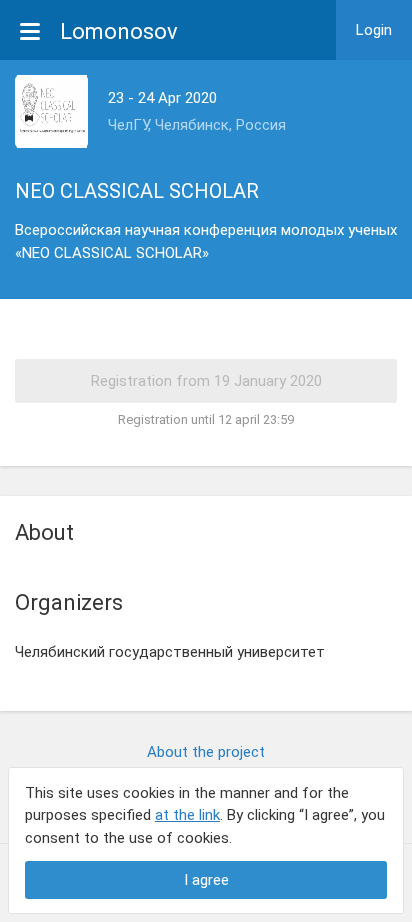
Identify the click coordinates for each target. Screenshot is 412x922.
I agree (206, 880)
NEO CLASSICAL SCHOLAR (137, 191)
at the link (187, 815)
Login (374, 30)
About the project (206, 752)
